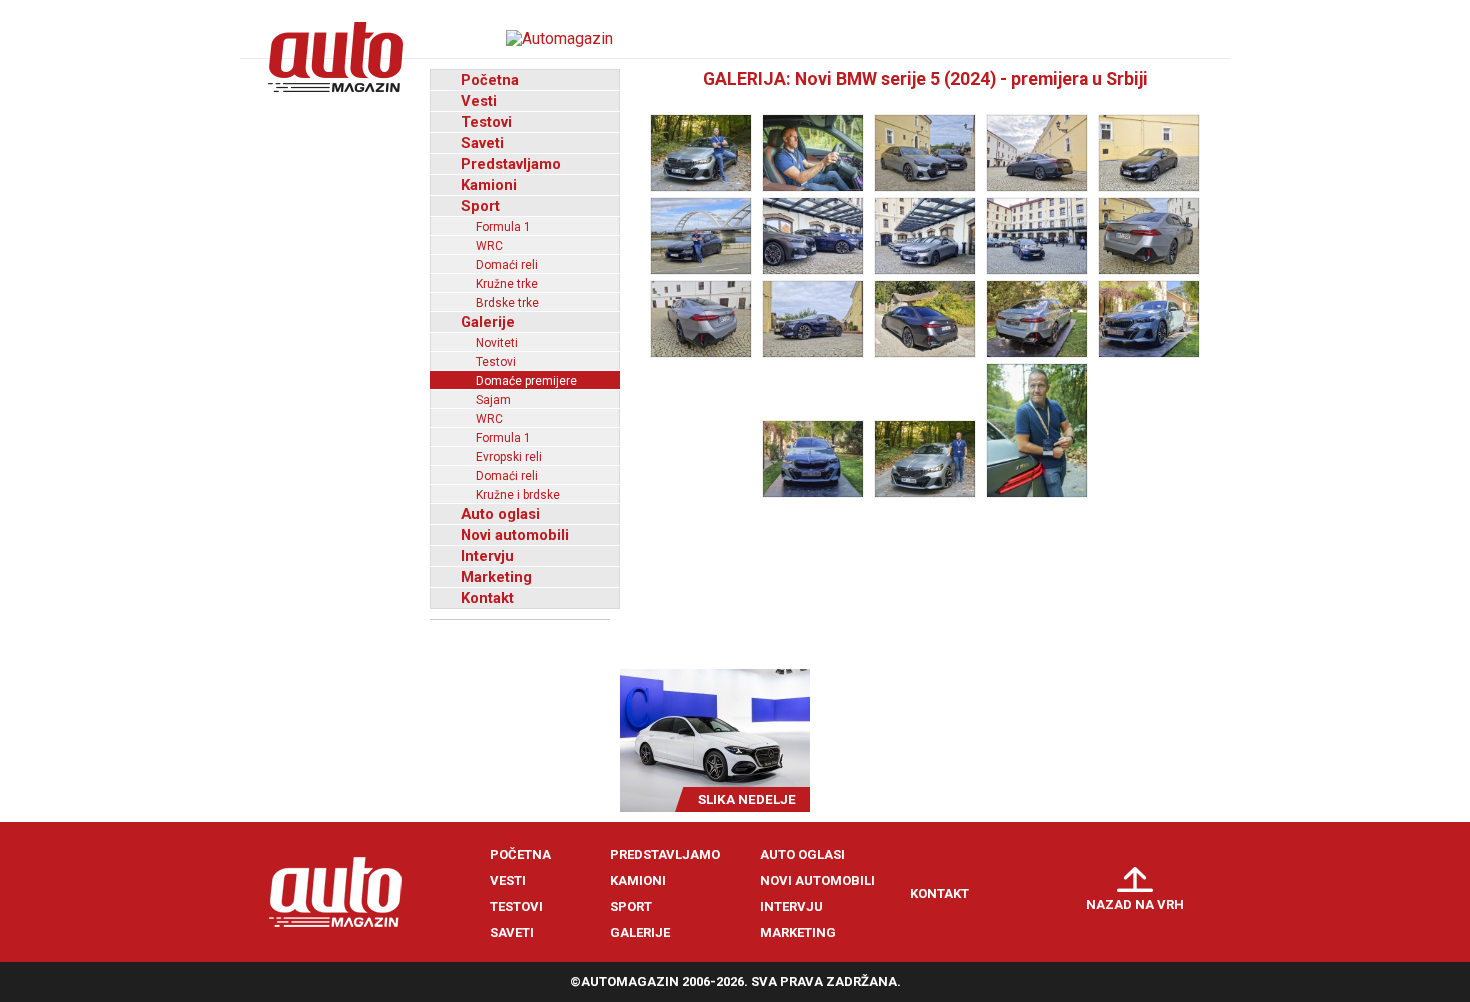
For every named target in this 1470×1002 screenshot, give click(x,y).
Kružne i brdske (518, 495)
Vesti (479, 101)
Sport (480, 206)
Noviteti (497, 343)
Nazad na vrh (1135, 904)
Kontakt (487, 598)
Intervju (487, 556)
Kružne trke (507, 284)
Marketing (496, 577)
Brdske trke (507, 303)
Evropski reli (509, 457)
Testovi (486, 122)
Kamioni (489, 185)
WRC (489, 246)
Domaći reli (507, 265)
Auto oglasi (500, 514)
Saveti (482, 143)
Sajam (493, 400)
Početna (490, 80)
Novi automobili (515, 535)
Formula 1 (503, 227)
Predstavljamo (511, 164)
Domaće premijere (526, 381)
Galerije (488, 322)
